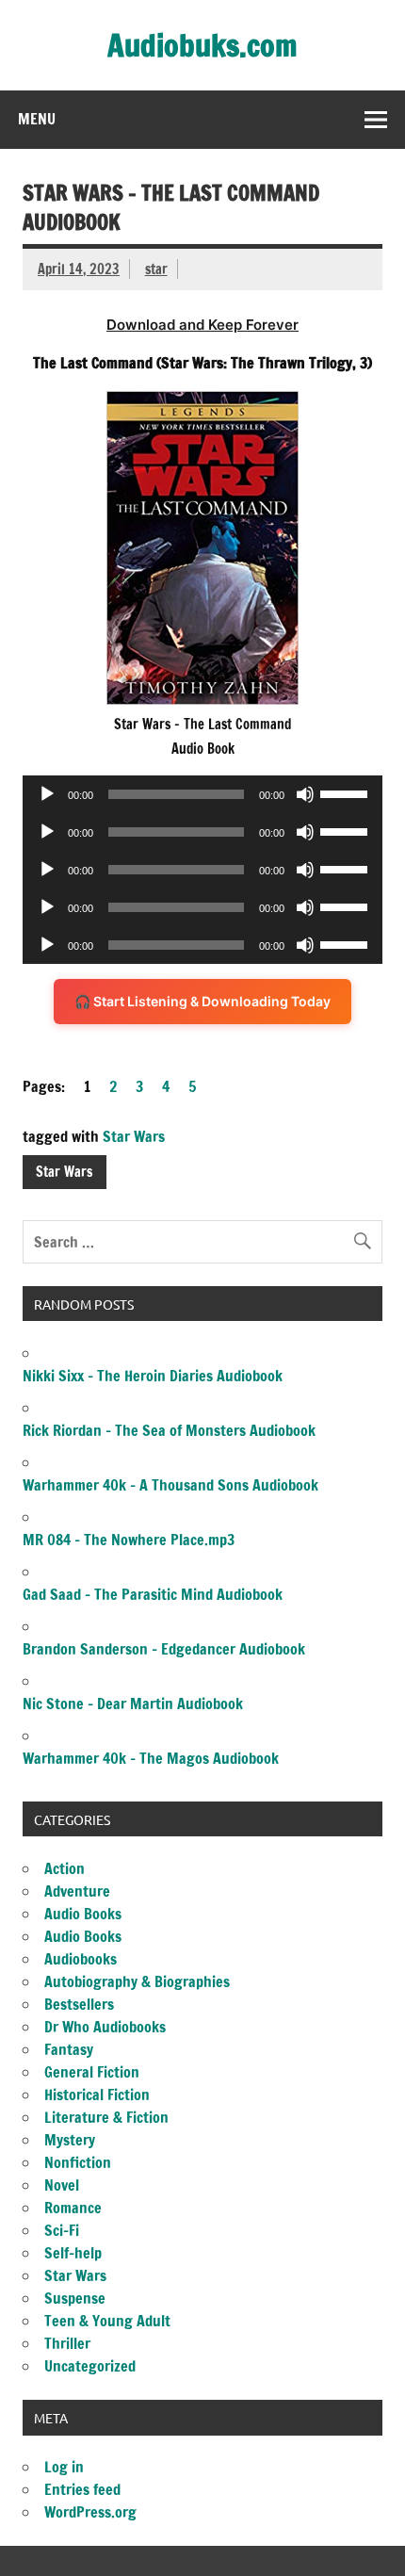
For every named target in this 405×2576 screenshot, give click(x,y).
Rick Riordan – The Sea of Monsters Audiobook (169, 1430)
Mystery (70, 2140)
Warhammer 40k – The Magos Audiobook (151, 1758)
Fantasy (69, 2049)
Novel (62, 2185)
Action (65, 1868)
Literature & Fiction (106, 2117)
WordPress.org (90, 2512)
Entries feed (82, 2489)
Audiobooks (81, 1959)
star (156, 269)
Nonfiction (78, 2162)
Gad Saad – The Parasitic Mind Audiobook (153, 1594)
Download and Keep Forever (202, 325)
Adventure (77, 1891)
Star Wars (134, 1136)
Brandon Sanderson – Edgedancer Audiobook (164, 1649)
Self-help (73, 2253)
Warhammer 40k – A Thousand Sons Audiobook (170, 1485)
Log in (64, 2467)
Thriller (67, 2343)
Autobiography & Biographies (137, 1981)
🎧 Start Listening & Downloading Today (202, 1001)
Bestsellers (79, 2004)
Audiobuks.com (202, 45)
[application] (202, 794)
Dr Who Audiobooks (105, 2027)
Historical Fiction (97, 2095)
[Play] (47, 794)
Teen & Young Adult (107, 2321)
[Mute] (305, 794)
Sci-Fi (62, 2230)
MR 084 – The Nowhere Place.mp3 (129, 1540)
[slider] (347, 792)
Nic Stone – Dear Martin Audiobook (133, 1704)
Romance (73, 2208)
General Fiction (92, 2072)
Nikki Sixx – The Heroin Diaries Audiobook (153, 1376)
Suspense (75, 2298)
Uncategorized (90, 2366)
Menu (37, 119)
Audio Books (83, 1914)
